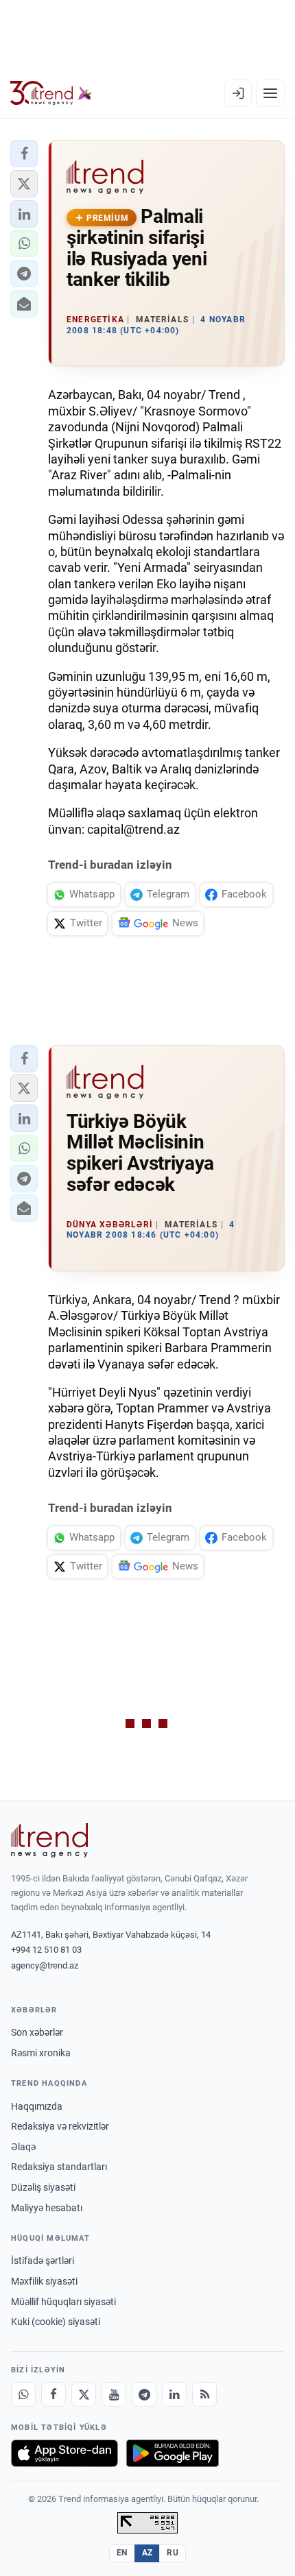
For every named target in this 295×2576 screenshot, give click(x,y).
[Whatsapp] (23, 2394)
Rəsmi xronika (41, 2053)
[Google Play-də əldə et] (173, 2453)
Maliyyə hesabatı (47, 2208)
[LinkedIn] (174, 2394)
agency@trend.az (45, 1965)
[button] (24, 154)
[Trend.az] (51, 93)
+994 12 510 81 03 (46, 1950)
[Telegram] (144, 2394)
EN (122, 2553)
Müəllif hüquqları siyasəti (63, 2302)
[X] (84, 2394)
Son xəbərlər (37, 2032)
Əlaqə (23, 2147)
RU (173, 2553)
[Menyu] (270, 93)
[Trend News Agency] (49, 1840)
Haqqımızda (37, 2106)
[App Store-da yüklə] (64, 2453)
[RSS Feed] (204, 2394)
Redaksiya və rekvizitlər (60, 2126)
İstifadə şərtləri (43, 2261)
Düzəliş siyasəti (43, 2187)
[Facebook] (54, 2394)
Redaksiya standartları (59, 2167)
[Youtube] (114, 2394)
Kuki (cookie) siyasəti (56, 2322)
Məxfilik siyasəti (44, 2281)
